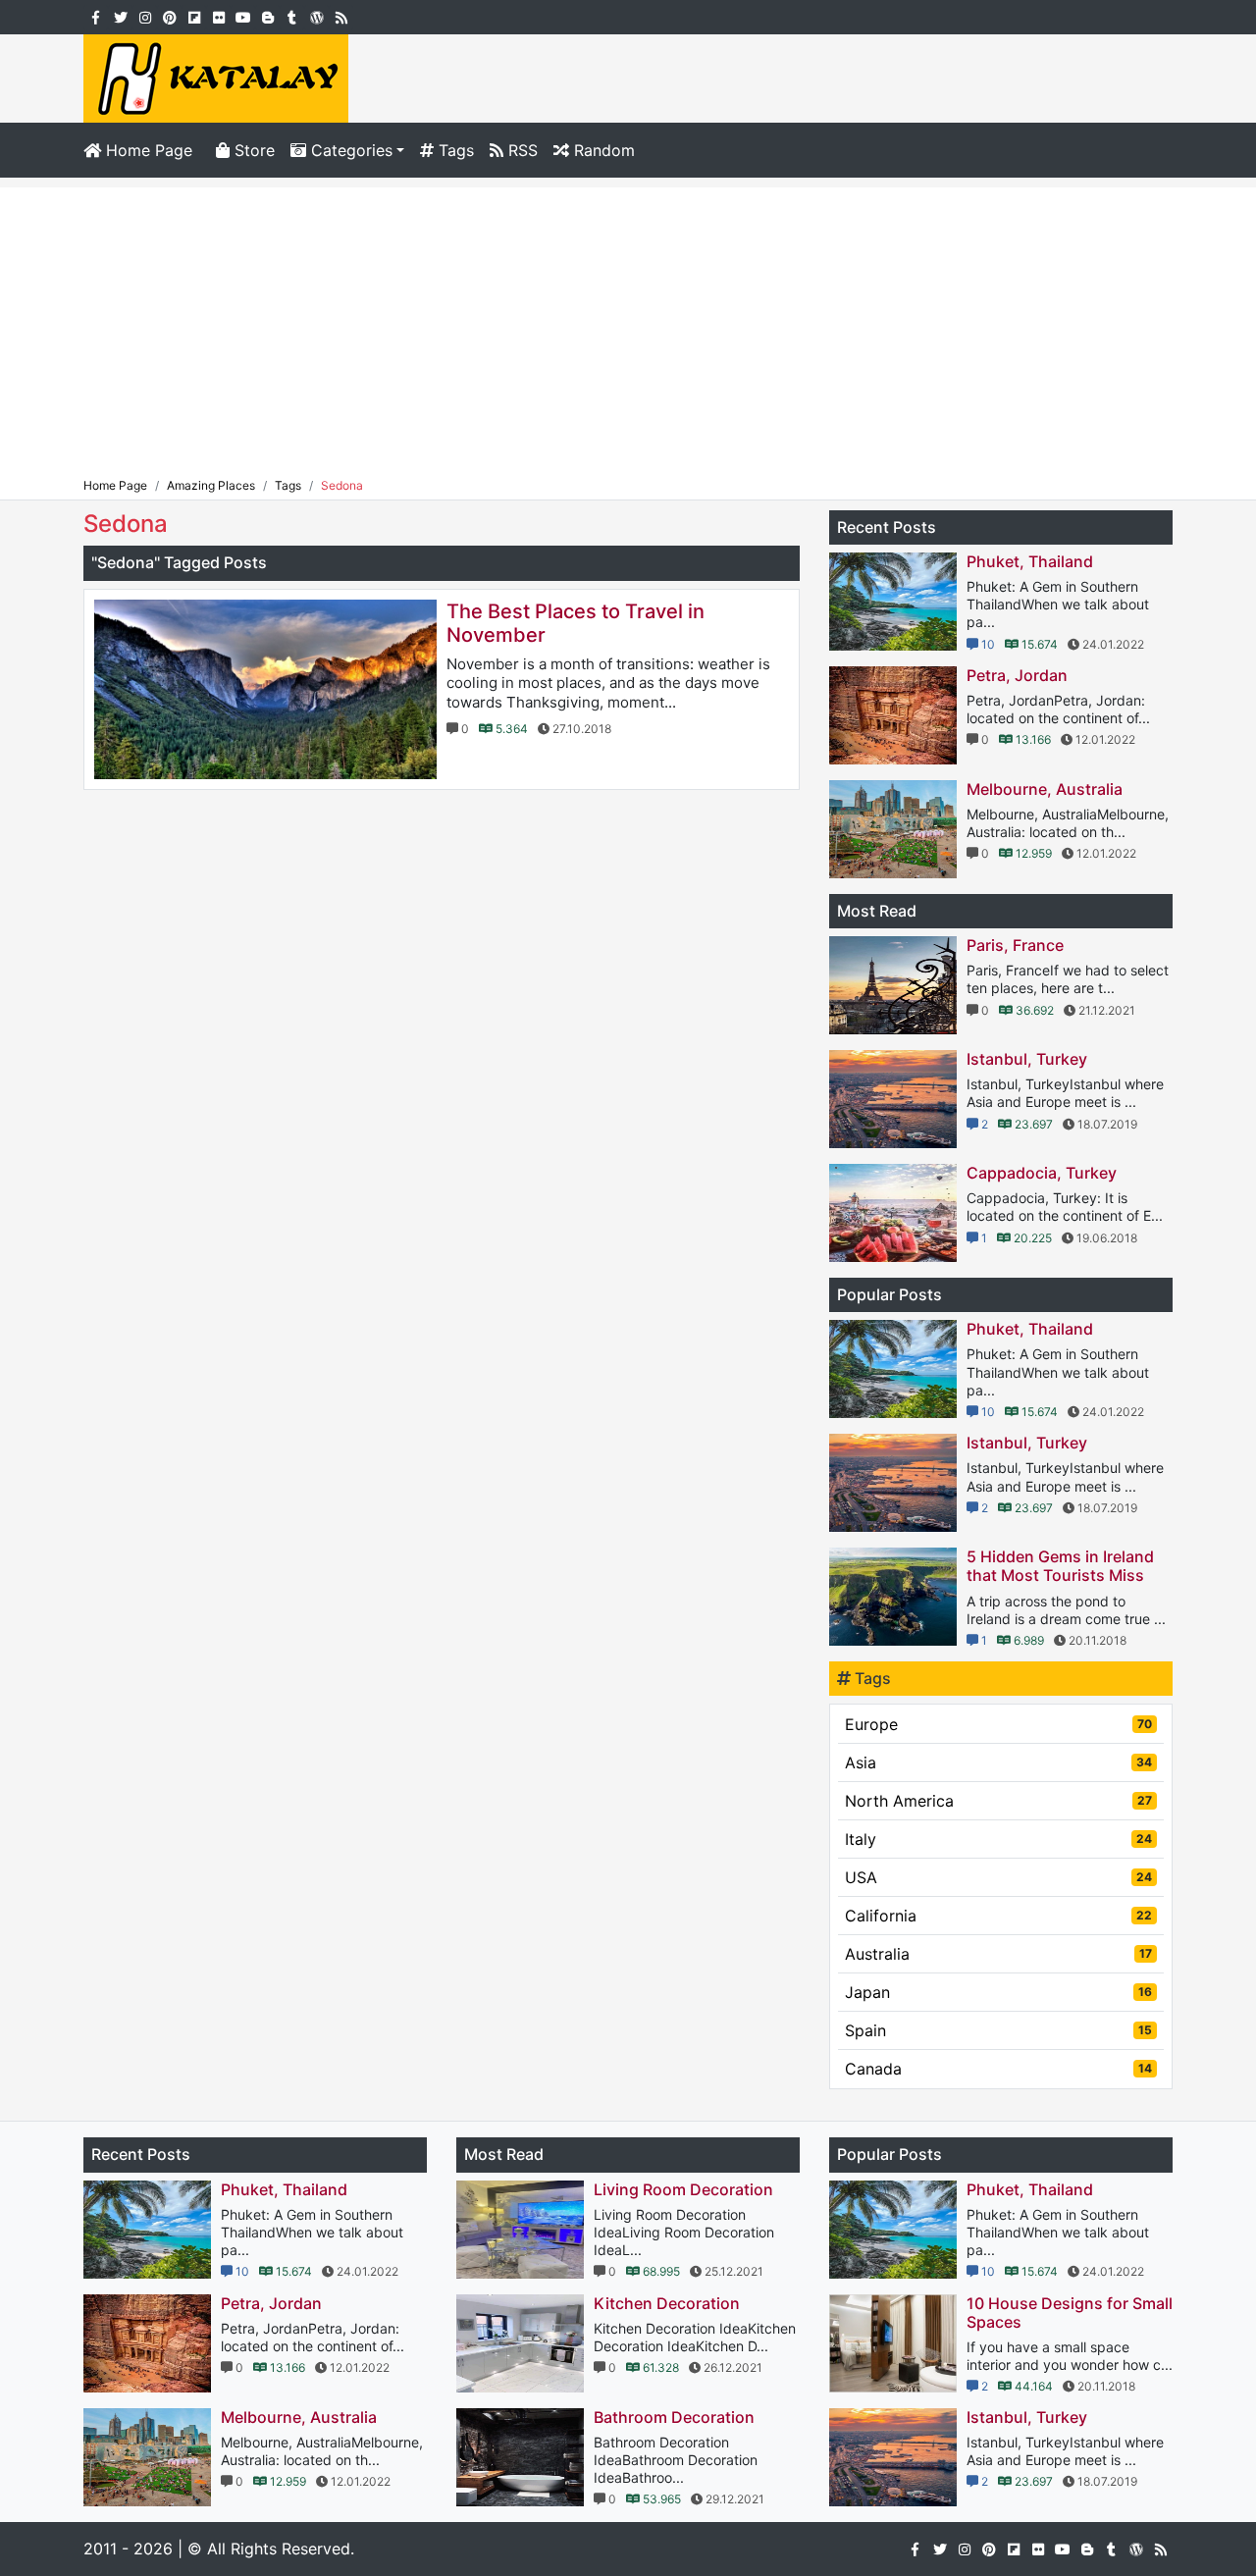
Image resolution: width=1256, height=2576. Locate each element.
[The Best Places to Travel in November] (265, 689)
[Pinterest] (169, 16)
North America (998, 1801)
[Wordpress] (316, 16)
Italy (998, 1839)
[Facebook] (96, 16)
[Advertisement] (628, 325)
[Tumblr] (292, 16)
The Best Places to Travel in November (576, 623)
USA (998, 1877)
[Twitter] (120, 16)
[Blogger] (267, 16)
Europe (998, 1724)
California (998, 1916)
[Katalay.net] (216, 77)
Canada (998, 2069)
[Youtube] (243, 16)
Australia (998, 1954)
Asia (998, 1762)
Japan (998, 1992)
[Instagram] (145, 16)
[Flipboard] (194, 16)
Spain (998, 2030)
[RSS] (341, 16)
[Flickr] (218, 16)
